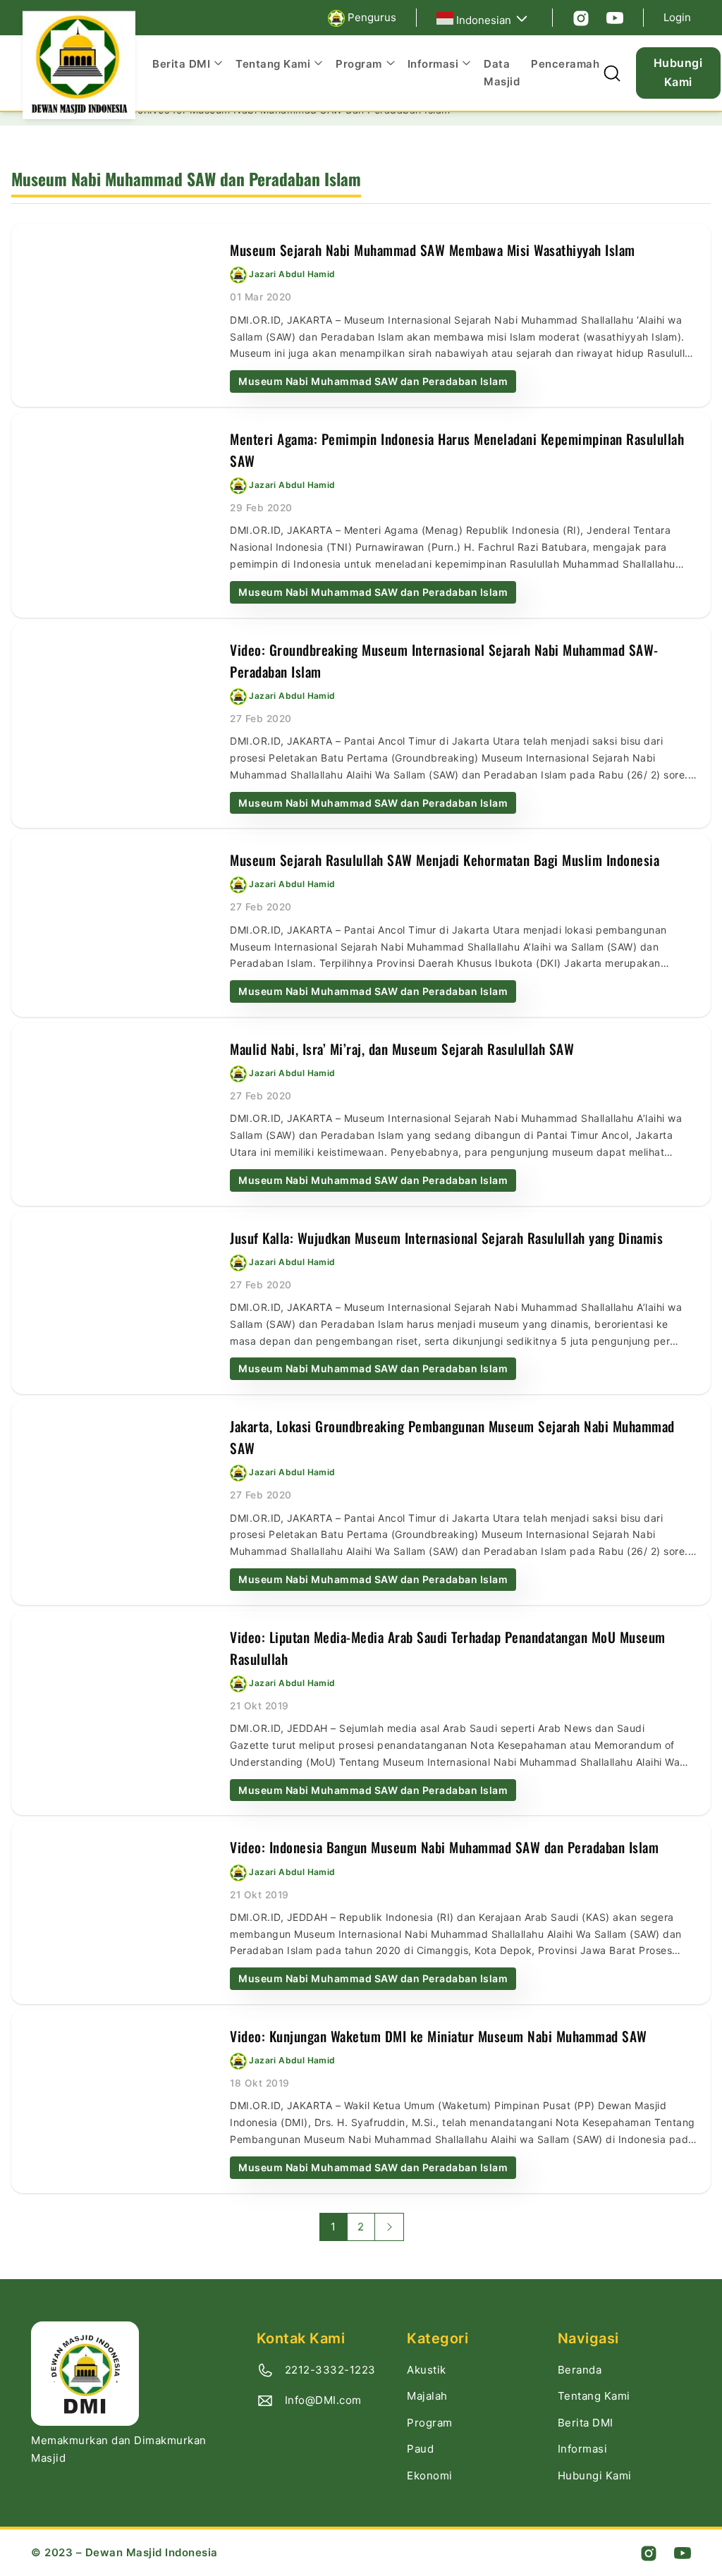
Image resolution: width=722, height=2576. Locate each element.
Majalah (427, 2396)
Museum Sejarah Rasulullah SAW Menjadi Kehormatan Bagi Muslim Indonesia (445, 860)
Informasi (583, 2449)
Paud (420, 2449)
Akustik (427, 2370)
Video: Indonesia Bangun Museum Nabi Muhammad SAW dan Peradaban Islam (444, 1847)
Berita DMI (586, 2423)
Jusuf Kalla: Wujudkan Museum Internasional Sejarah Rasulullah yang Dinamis (446, 1238)
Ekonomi (430, 2476)
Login (677, 17)
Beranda (580, 2370)
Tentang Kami (594, 2396)
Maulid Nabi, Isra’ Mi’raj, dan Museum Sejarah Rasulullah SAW (402, 1049)
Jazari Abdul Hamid (292, 275)
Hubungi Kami (678, 72)
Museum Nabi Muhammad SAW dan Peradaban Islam (373, 381)
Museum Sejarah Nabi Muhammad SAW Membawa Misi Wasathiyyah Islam (433, 250)
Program (430, 2423)
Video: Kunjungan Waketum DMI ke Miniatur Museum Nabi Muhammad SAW (439, 2036)
